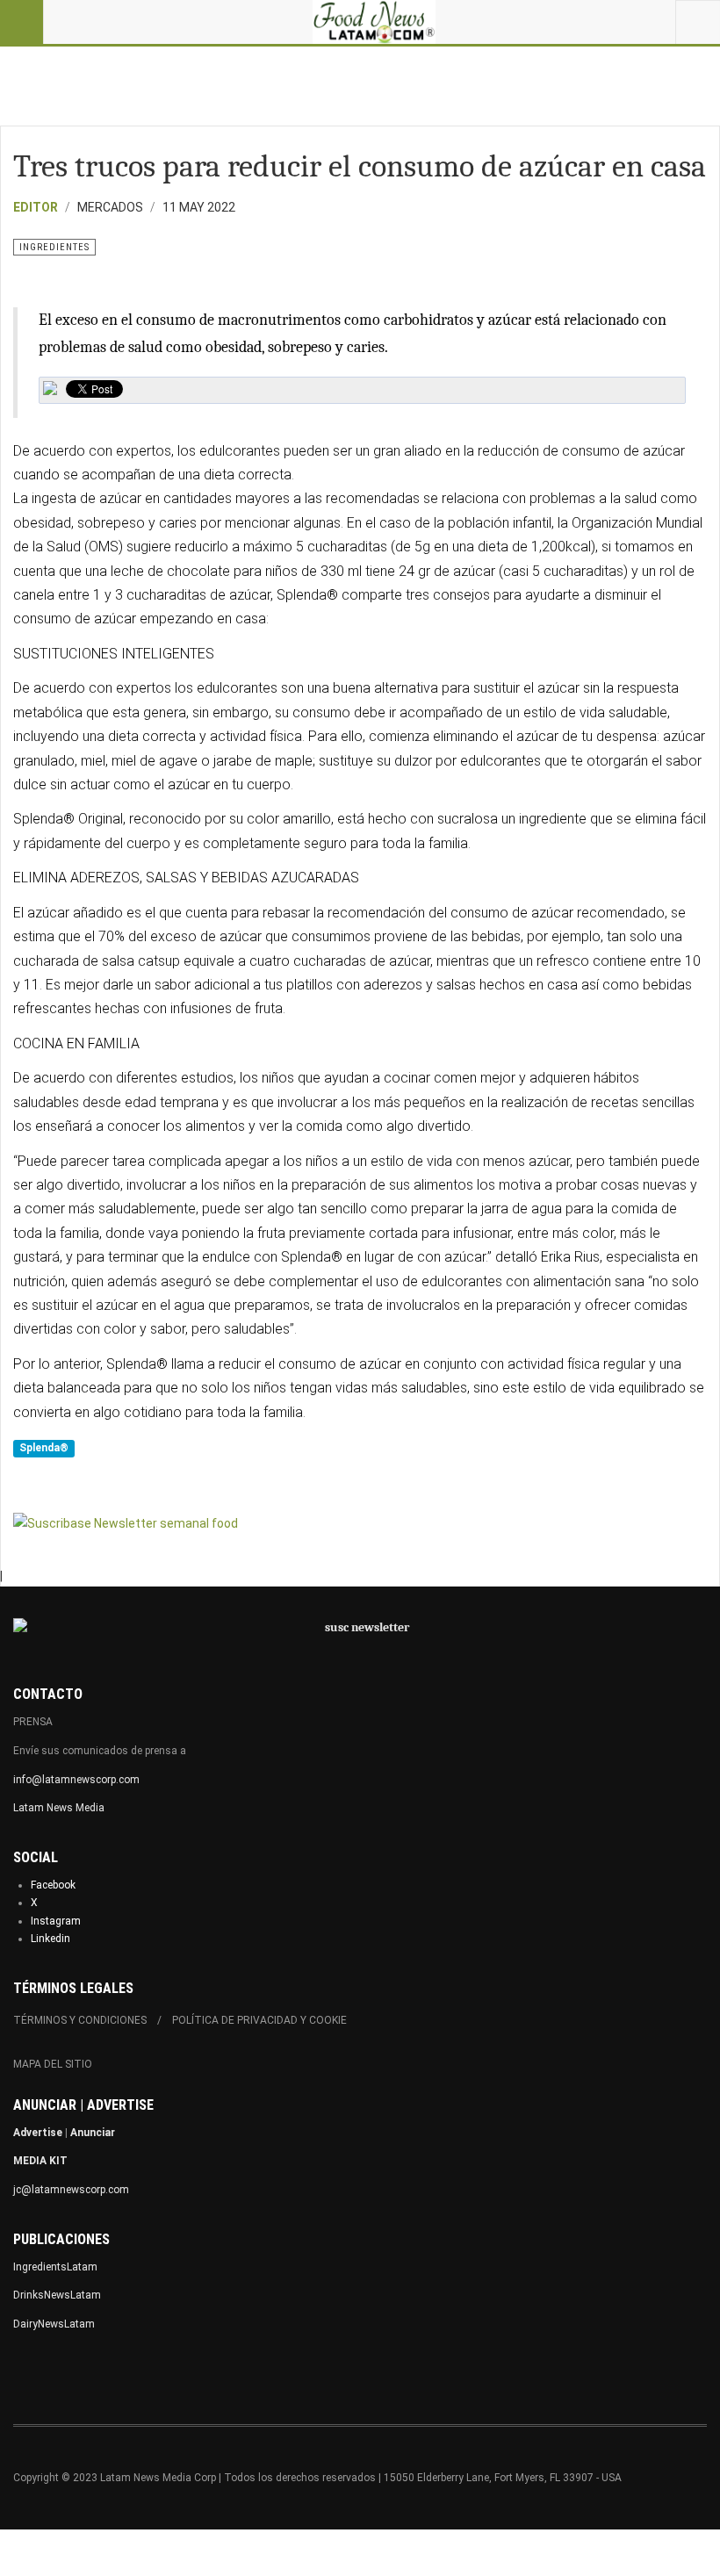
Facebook (53, 1885)
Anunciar (93, 2133)
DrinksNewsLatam (57, 2295)
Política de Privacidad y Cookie (259, 2020)
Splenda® (44, 1448)
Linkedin (50, 1939)
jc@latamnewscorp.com (71, 2190)
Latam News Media (59, 1808)
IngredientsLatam (55, 2267)
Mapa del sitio (53, 2064)
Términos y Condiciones (80, 2020)
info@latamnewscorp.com (76, 1780)
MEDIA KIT (40, 2161)
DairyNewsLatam (54, 2324)
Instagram (56, 1921)
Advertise (38, 2133)
